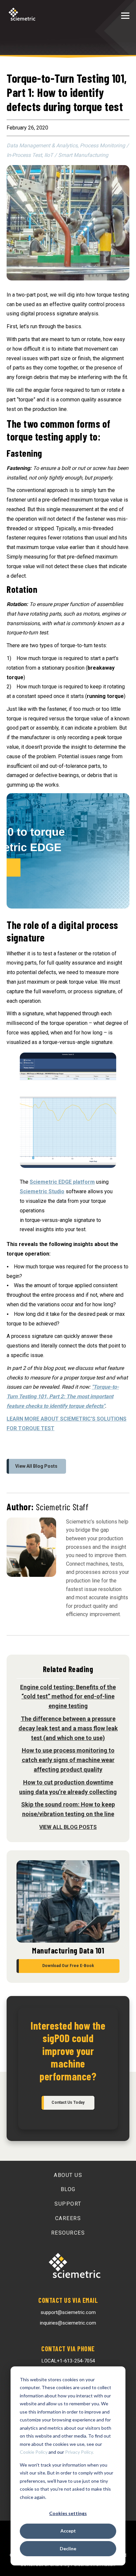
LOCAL (68, 2361)
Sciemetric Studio (42, 1191)
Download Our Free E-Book (68, 1966)
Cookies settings (68, 2513)
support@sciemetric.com (68, 2312)
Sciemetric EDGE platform (62, 1182)
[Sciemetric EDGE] (68, 913)
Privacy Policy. (79, 2452)
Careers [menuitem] (68, 2218)
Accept (68, 2531)
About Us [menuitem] (68, 2175)
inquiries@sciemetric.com (68, 2323)
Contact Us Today (68, 2102)
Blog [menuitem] (68, 2189)
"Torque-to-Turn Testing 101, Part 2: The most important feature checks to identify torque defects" (63, 1396)
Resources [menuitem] (68, 2233)
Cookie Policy (34, 2452)
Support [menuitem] (68, 2204)
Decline (68, 2548)
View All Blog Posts (36, 1466)
